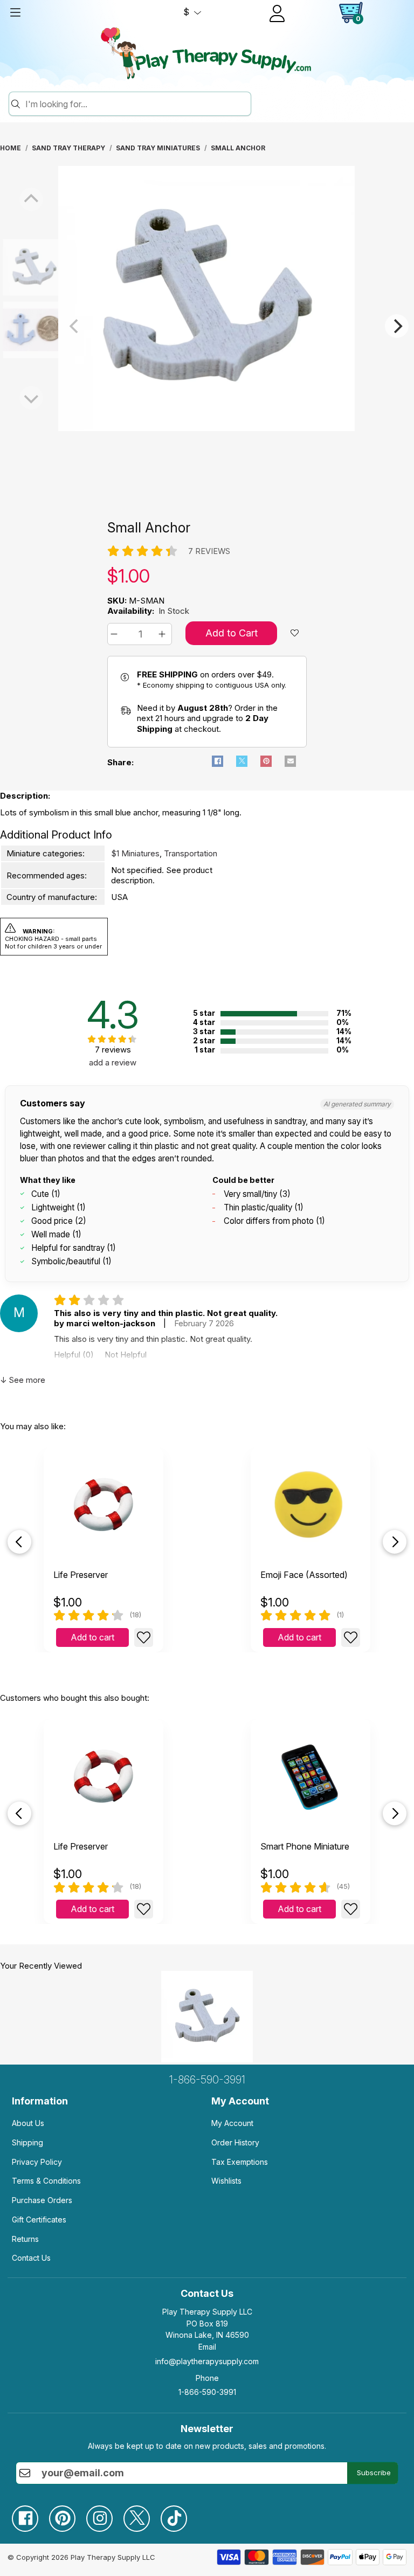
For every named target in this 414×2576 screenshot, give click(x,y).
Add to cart (92, 1637)
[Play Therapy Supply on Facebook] (30, 2514)
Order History (235, 2142)
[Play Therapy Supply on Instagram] (105, 2514)
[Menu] (15, 12)
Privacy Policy (37, 2162)
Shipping (27, 2142)
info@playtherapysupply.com (207, 2361)
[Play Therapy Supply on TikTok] (179, 2514)
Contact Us (31, 2258)
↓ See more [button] (23, 1380)
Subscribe (374, 2473)
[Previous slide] (19, 1542)
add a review (113, 1062)
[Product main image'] (11, 267)
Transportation (191, 853)
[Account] (277, 13)
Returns (25, 2239)
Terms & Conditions (46, 2181)
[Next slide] (395, 1542)
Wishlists (226, 2181)
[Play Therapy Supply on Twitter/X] (142, 2514)
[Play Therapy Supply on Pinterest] (68, 2514)
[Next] (397, 326)
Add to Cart (232, 633)
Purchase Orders (42, 2200)
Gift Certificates (39, 2220)
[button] (116, 634)
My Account (232, 2123)
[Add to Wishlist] (144, 1637)
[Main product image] (206, 428)
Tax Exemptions (240, 2162)
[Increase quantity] (164, 634)
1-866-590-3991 (207, 2080)
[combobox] (136, 104)
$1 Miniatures (135, 853)
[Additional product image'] (11, 330)
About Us (28, 2123)
